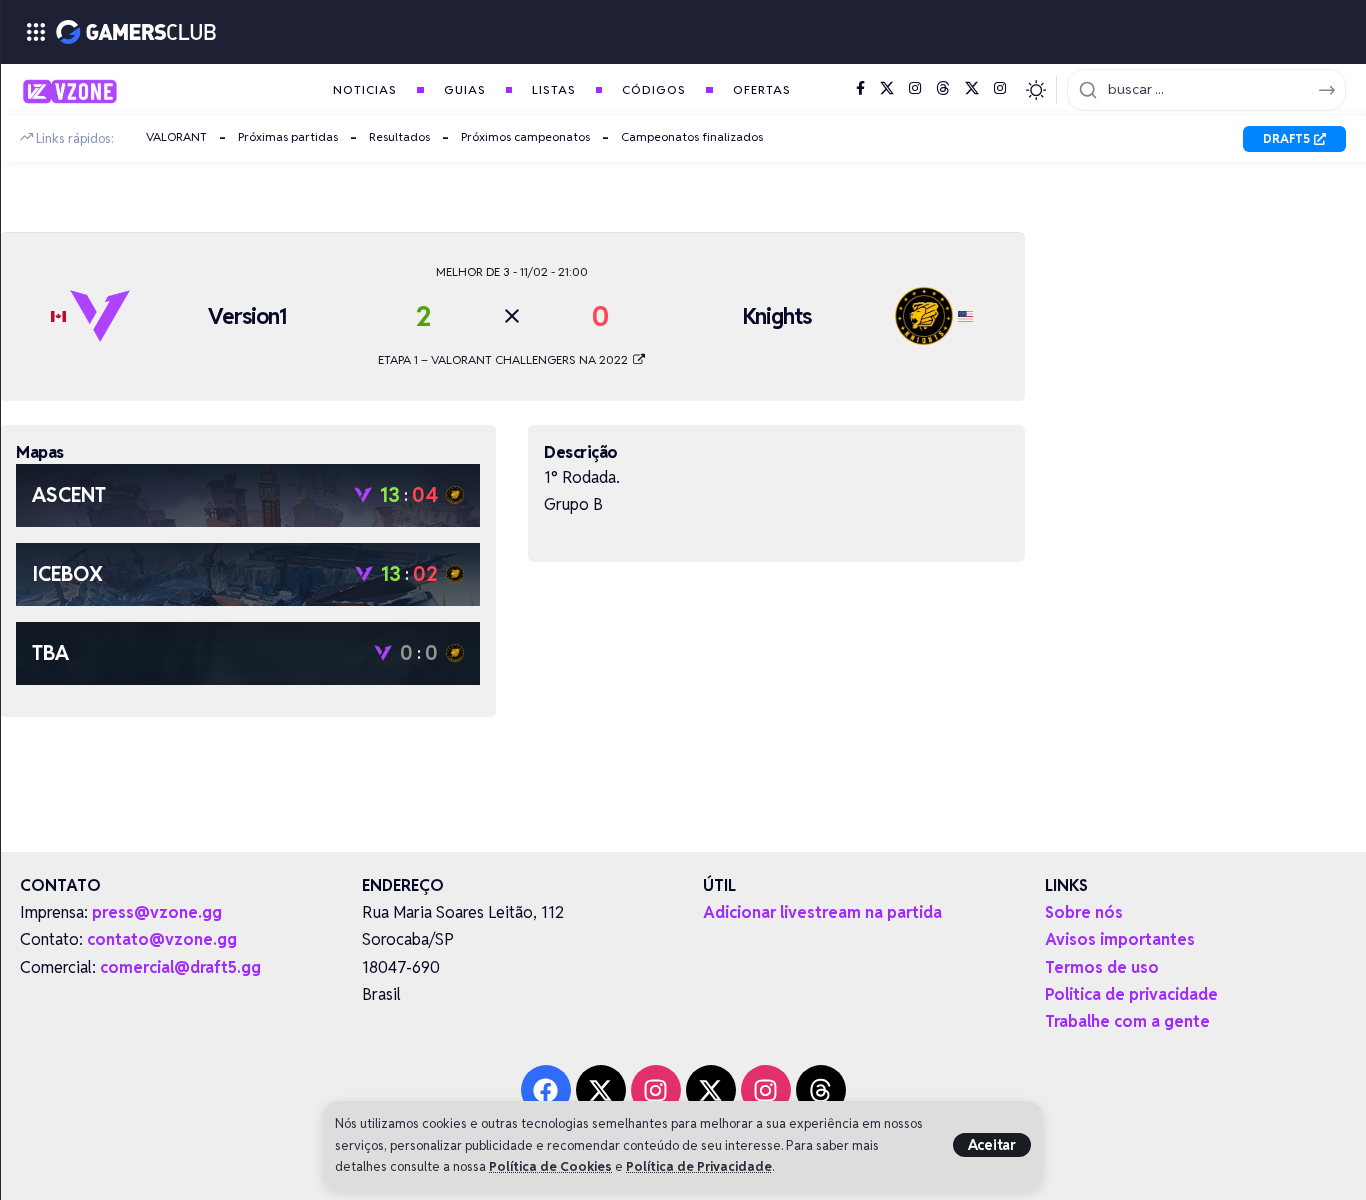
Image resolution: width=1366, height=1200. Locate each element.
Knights (776, 316)
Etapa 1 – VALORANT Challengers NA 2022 (504, 359)
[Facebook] (860, 89)
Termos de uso (1102, 967)
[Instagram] (915, 89)
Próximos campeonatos (525, 136)
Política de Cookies (550, 1166)
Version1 (247, 316)
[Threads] (943, 89)
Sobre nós (1084, 912)
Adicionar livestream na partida (822, 912)
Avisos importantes (1120, 939)
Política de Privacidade (699, 1166)
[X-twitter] (601, 1090)
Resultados (399, 136)
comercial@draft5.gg (180, 967)
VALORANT (176, 136)
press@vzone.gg (157, 912)
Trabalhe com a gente (1127, 1021)
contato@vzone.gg (162, 939)
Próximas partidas (288, 136)
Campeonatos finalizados (692, 136)
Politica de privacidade (1131, 994)
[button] (992, 1145)
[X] (887, 89)
